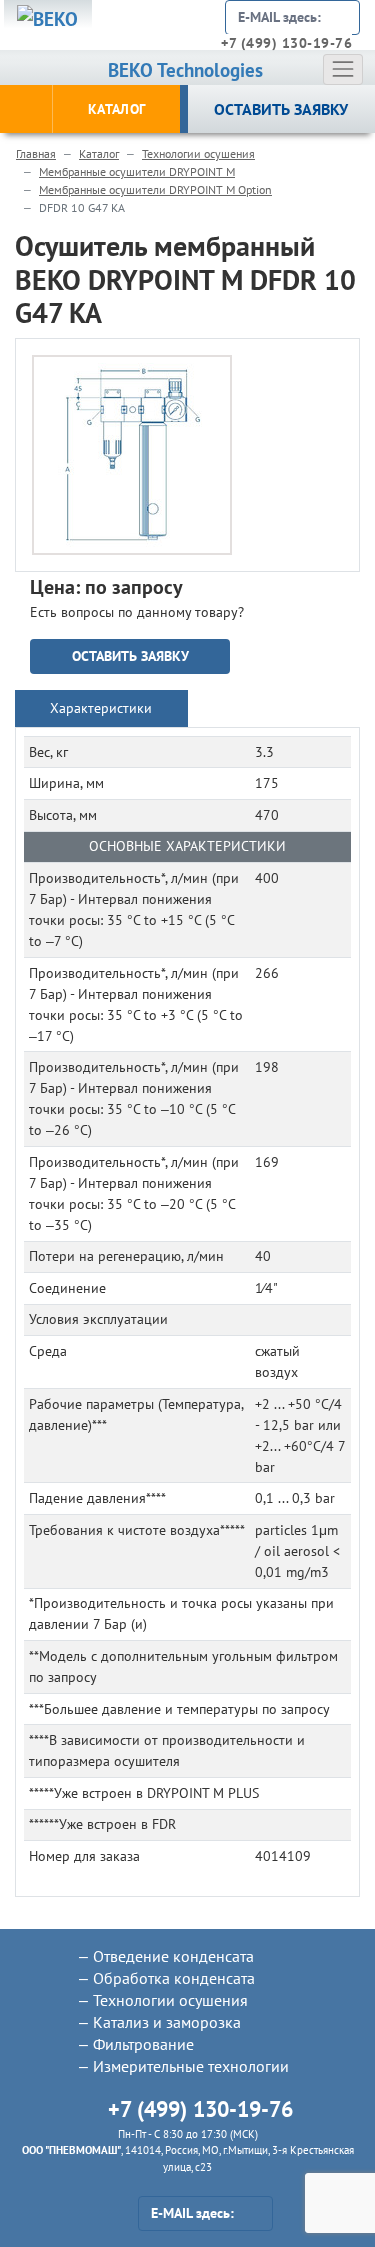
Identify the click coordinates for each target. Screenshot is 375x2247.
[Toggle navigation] (343, 69)
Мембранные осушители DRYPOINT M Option (155, 189)
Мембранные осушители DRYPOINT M (137, 171)
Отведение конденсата (173, 1956)
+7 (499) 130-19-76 (286, 43)
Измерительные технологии (191, 2066)
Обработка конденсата (174, 1978)
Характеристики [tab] (101, 708)
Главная (36, 153)
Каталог (99, 153)
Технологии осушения (198, 153)
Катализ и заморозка (167, 2022)
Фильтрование (143, 2044)
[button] (212, 375)
